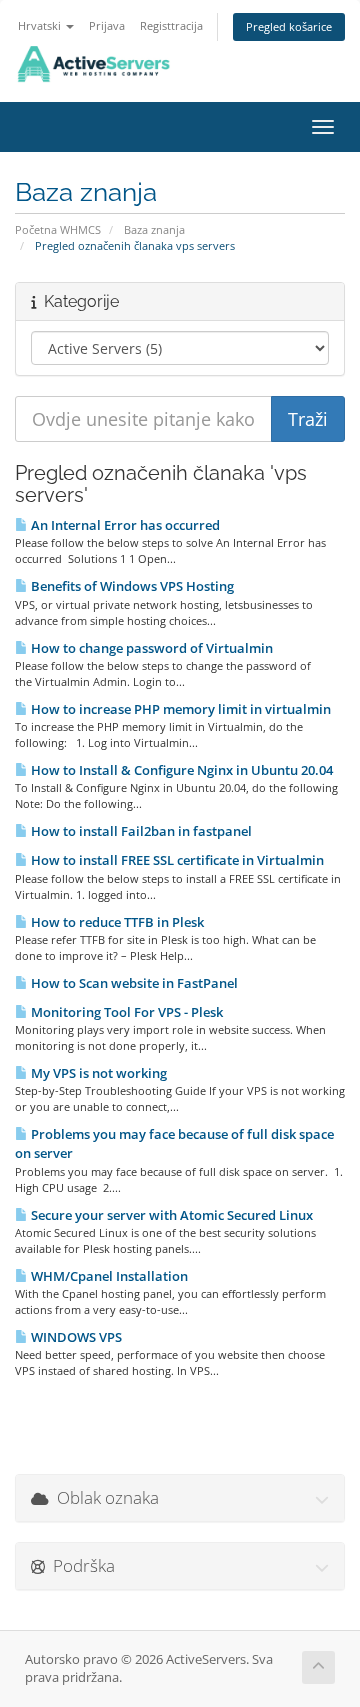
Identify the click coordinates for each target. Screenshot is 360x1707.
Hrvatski (41, 25)
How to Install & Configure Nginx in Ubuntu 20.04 (180, 770)
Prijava (107, 25)
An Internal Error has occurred (124, 525)
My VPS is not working (97, 1073)
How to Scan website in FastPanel (133, 983)
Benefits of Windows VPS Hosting (131, 586)
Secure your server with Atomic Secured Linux (170, 1215)
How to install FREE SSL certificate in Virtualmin (176, 860)
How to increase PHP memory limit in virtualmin (179, 709)
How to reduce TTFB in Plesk (116, 922)
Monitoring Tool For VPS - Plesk (125, 1012)
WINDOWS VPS (75, 1337)
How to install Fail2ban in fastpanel (140, 831)
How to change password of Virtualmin (150, 648)
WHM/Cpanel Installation (108, 1276)
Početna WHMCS (58, 229)
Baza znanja (154, 229)
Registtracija (171, 25)
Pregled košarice (289, 26)
